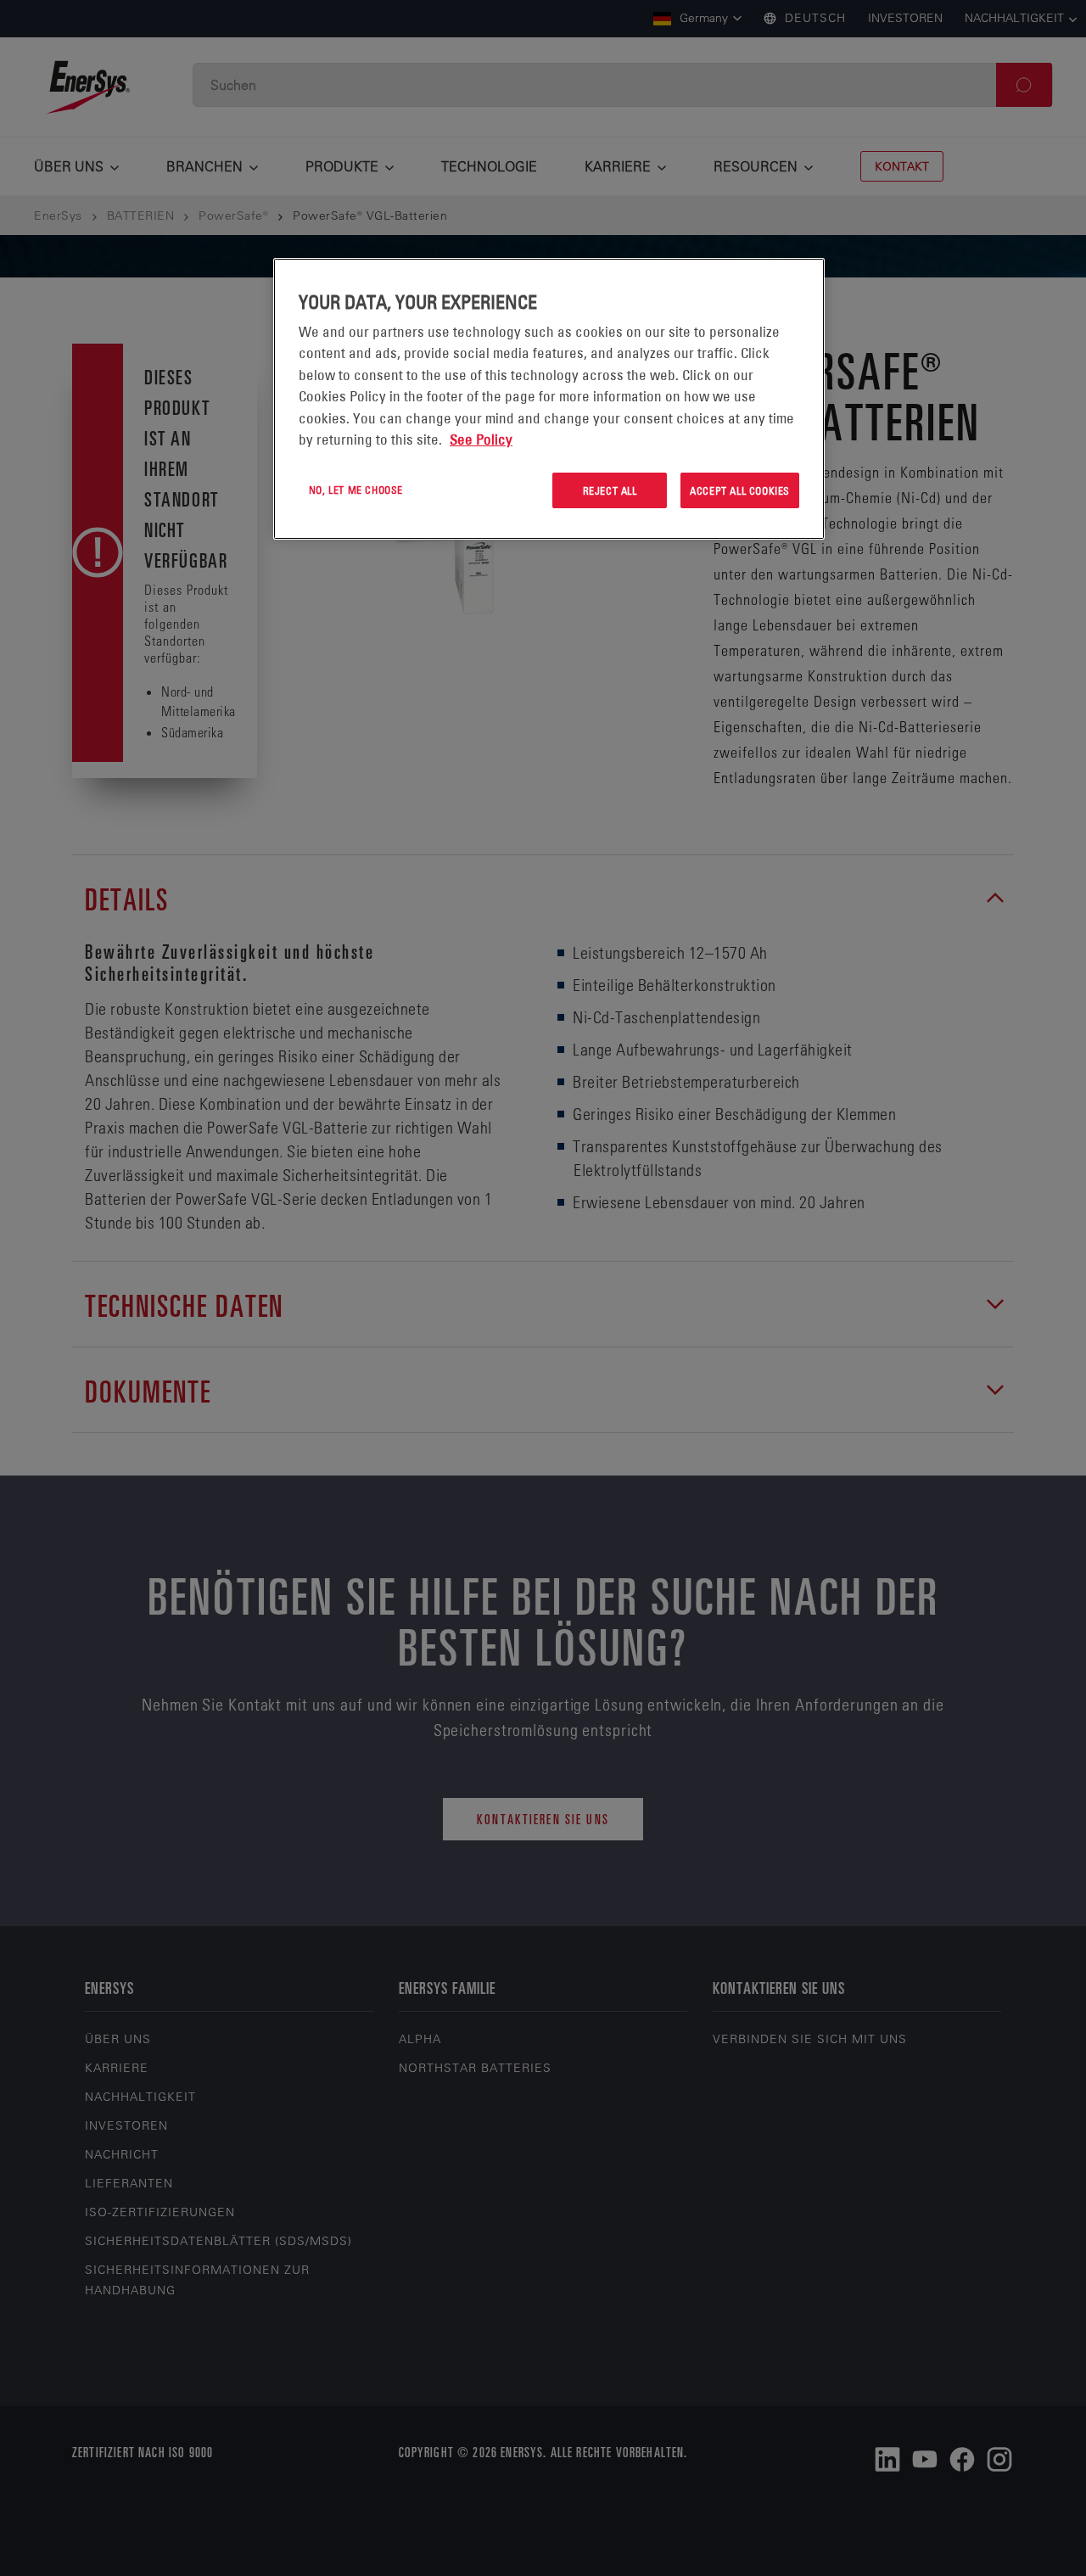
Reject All (610, 490)
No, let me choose (356, 490)
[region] (549, 399)
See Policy (481, 440)
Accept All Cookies (740, 490)
